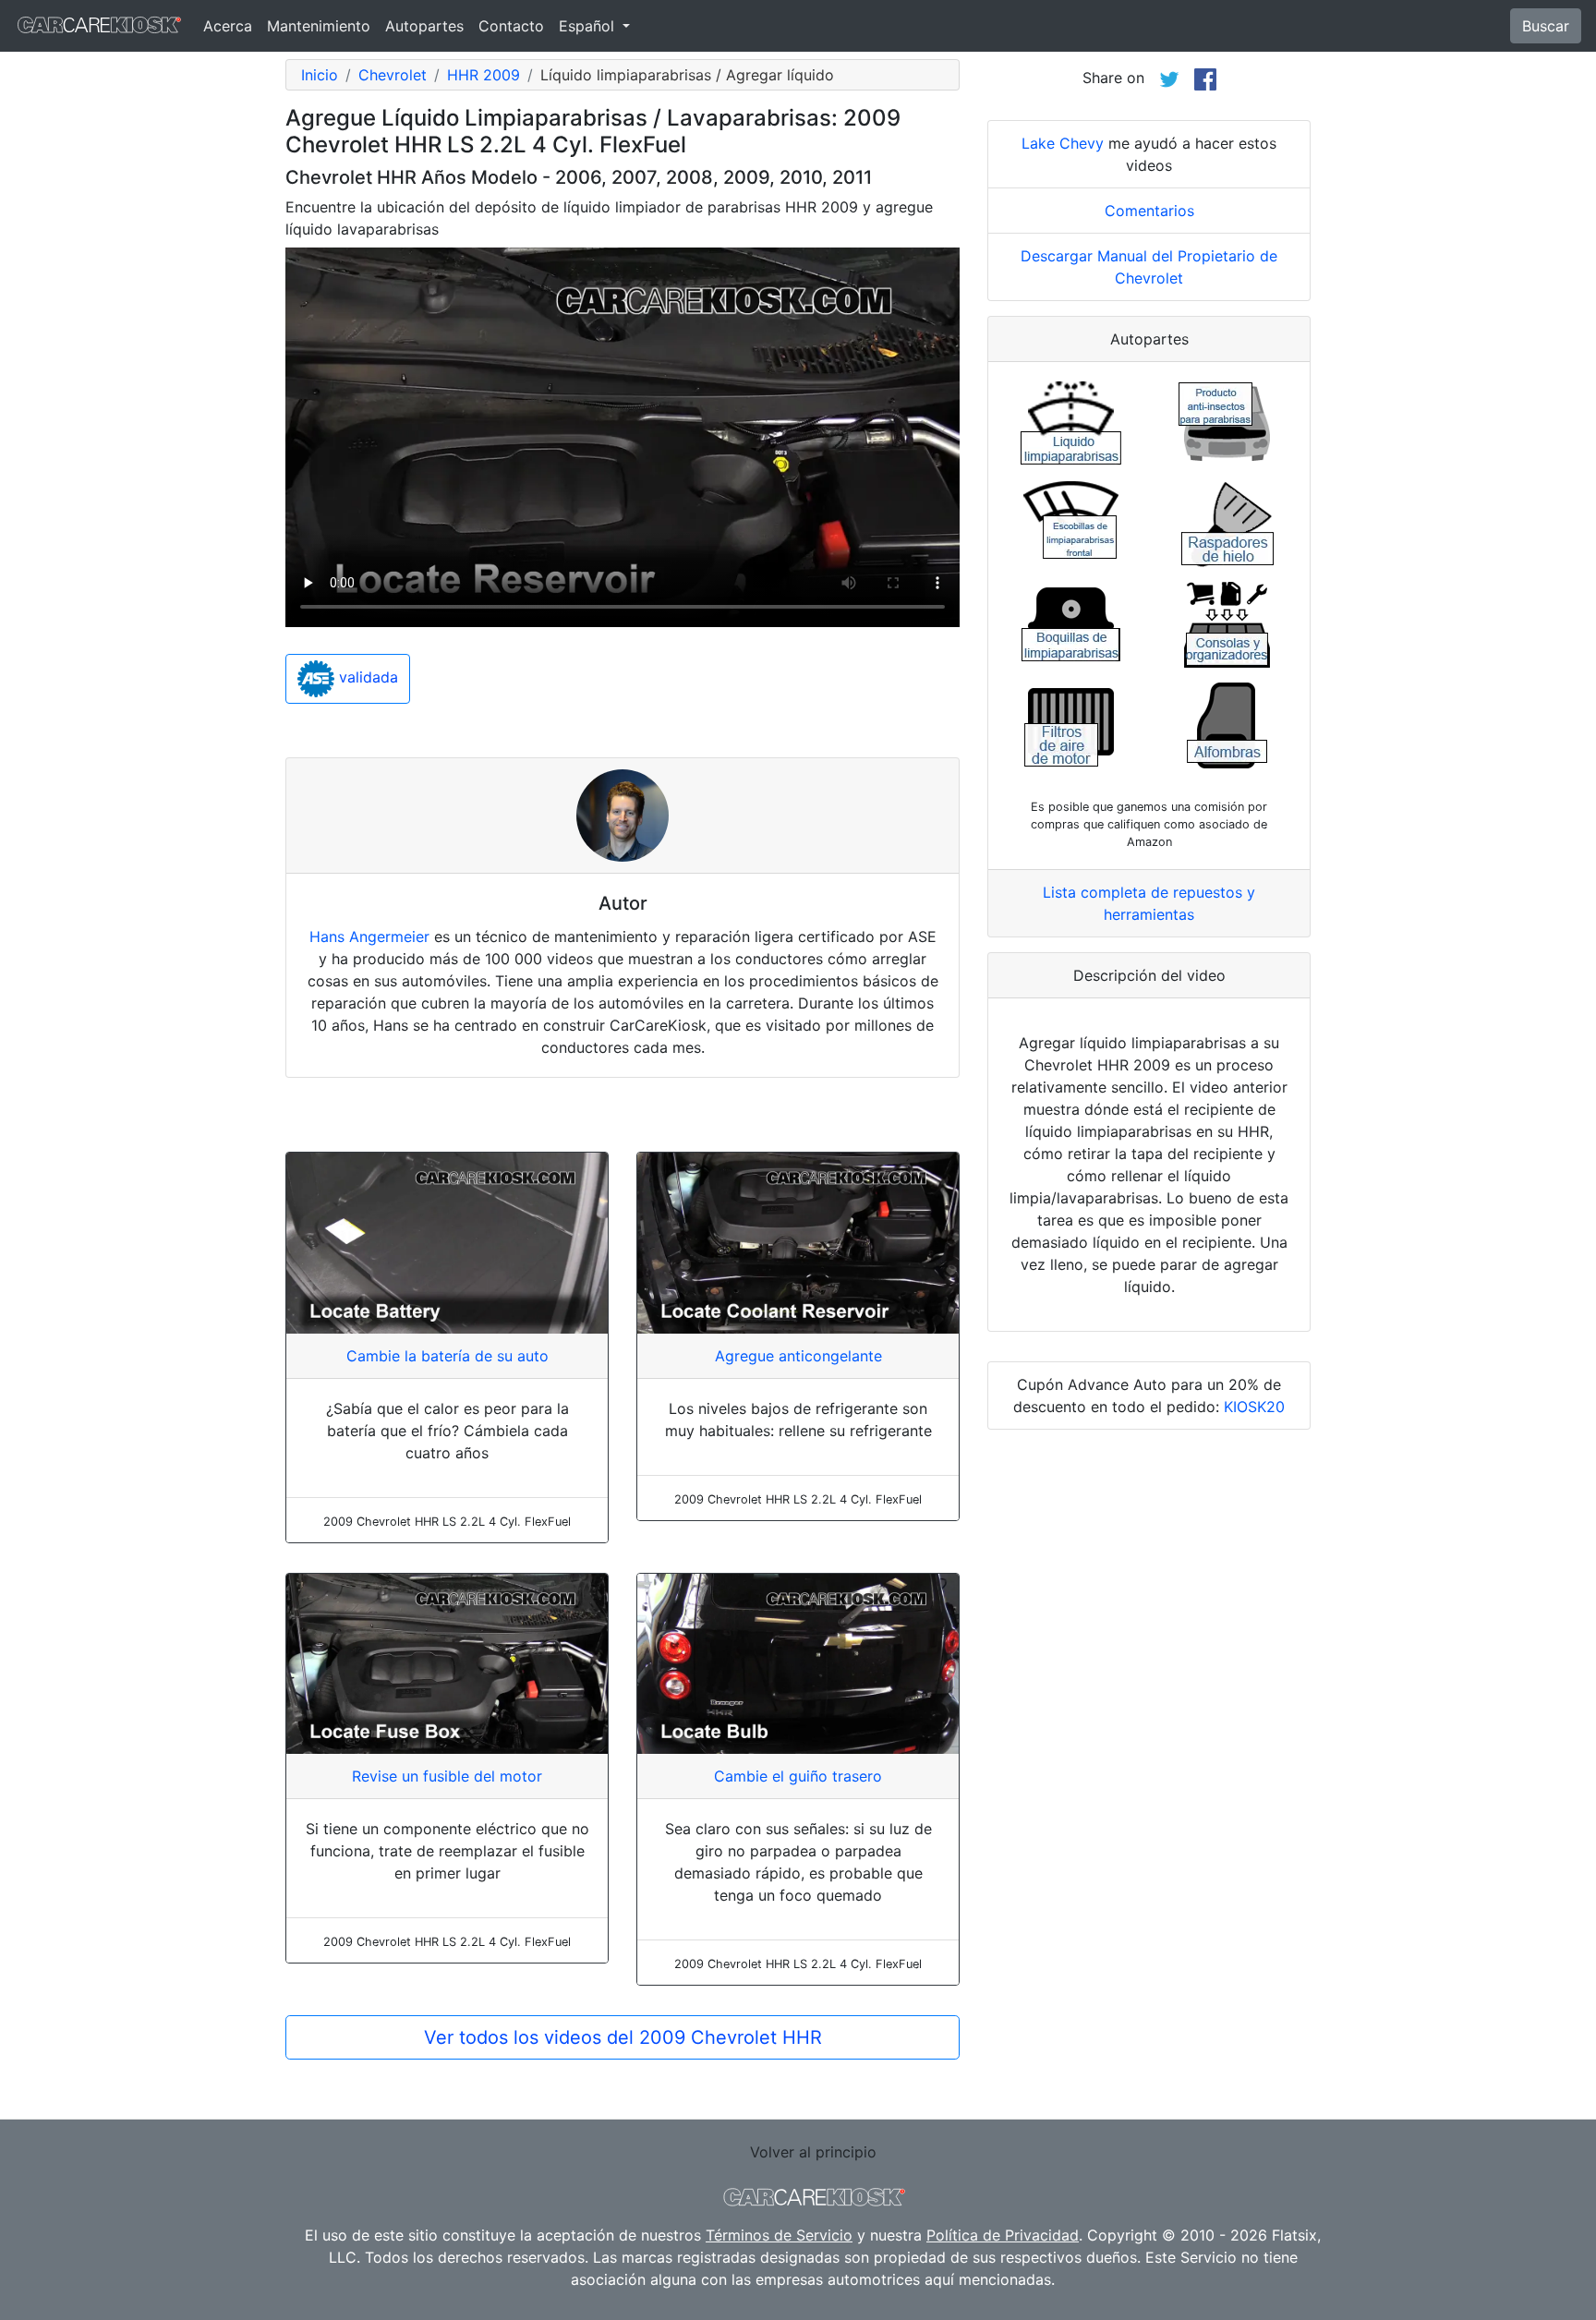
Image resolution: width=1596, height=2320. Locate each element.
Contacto (511, 26)
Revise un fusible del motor (447, 1776)
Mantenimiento (319, 26)
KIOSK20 (1254, 1407)
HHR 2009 (484, 75)
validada (366, 678)
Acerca (228, 26)
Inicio (320, 75)
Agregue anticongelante (798, 1356)
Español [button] (589, 26)
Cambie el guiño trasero (798, 1776)
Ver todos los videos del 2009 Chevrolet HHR (623, 2037)
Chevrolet (393, 75)
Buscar (1546, 26)
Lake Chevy (1063, 143)
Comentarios (1149, 211)
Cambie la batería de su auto (447, 1356)
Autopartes (424, 26)
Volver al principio (813, 2152)
